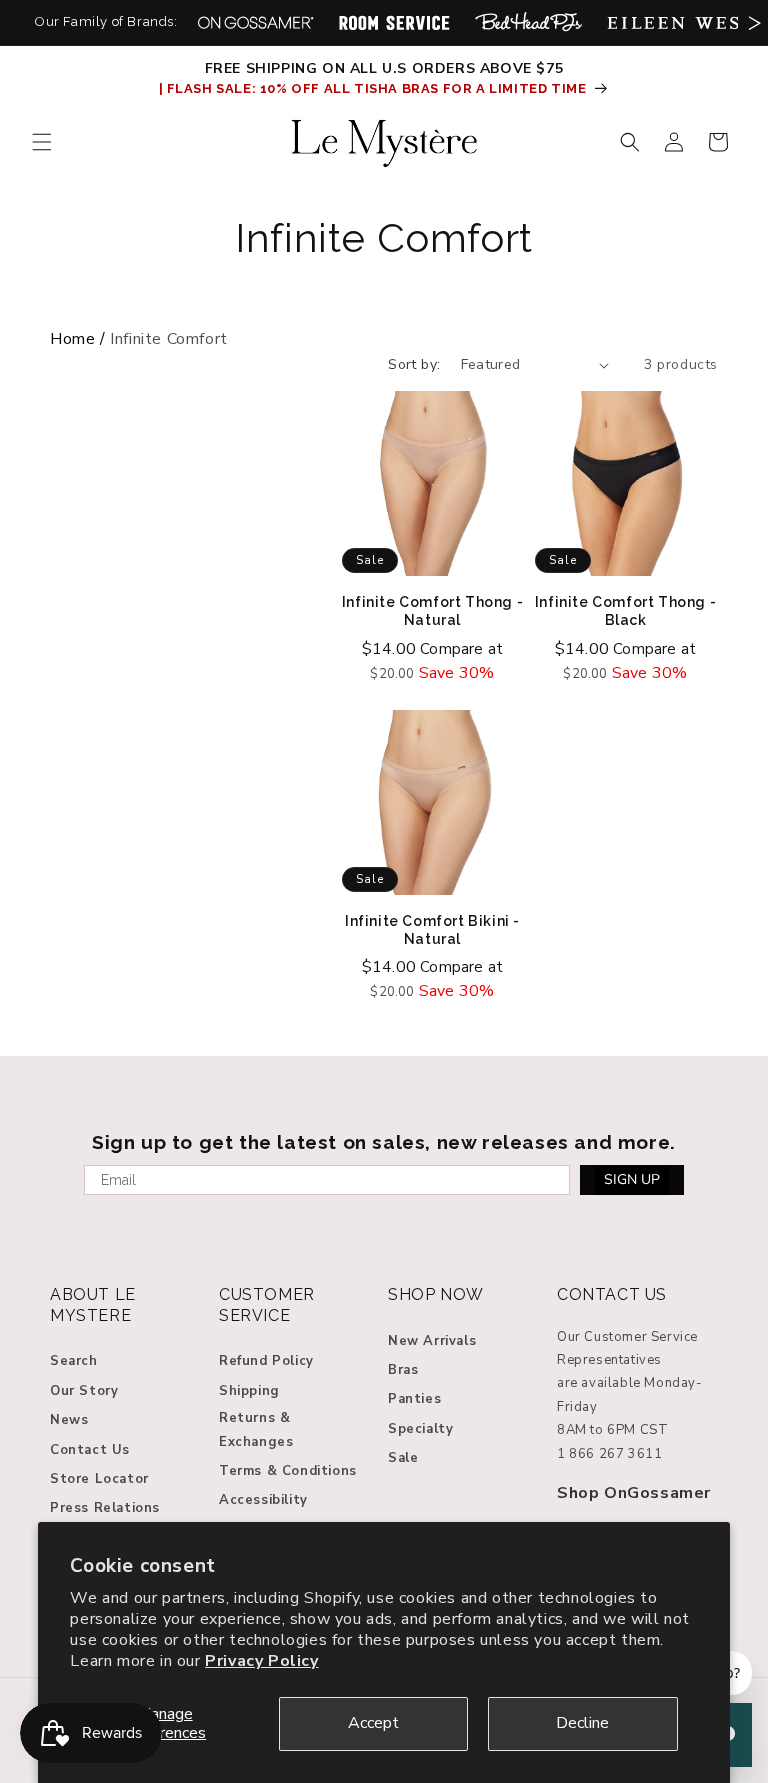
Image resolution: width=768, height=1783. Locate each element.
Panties (414, 1399)
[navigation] (384, 339)
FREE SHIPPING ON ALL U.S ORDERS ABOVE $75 (384, 68)
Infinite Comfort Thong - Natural (432, 611)
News (69, 1420)
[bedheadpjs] (528, 22)
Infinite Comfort (383, 238)
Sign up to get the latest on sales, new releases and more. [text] (384, 1142)
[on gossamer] (256, 22)
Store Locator (99, 1479)
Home (72, 339)
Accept (373, 1723)
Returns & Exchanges (256, 1429)
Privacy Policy (261, 1661)
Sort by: (414, 364)
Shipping (249, 1391)
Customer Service (267, 1305)
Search (74, 1361)
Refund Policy (266, 1361)
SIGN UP (632, 1179)
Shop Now (436, 1294)
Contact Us (90, 1450)
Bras (403, 1370)
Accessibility (263, 1500)
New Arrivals (432, 1341)
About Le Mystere (93, 1305)
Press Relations (105, 1508)
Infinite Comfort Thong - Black (625, 611)
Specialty (420, 1429)
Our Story (84, 1391)
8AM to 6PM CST (612, 1430)
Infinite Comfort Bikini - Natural (432, 930)
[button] (42, 142)
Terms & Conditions (288, 1471)
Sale (403, 1458)
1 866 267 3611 (609, 1454)
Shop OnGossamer (634, 1493)
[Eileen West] (680, 22)
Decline (582, 1723)
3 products (681, 364)
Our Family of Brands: (106, 21)
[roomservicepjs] (394, 22)
